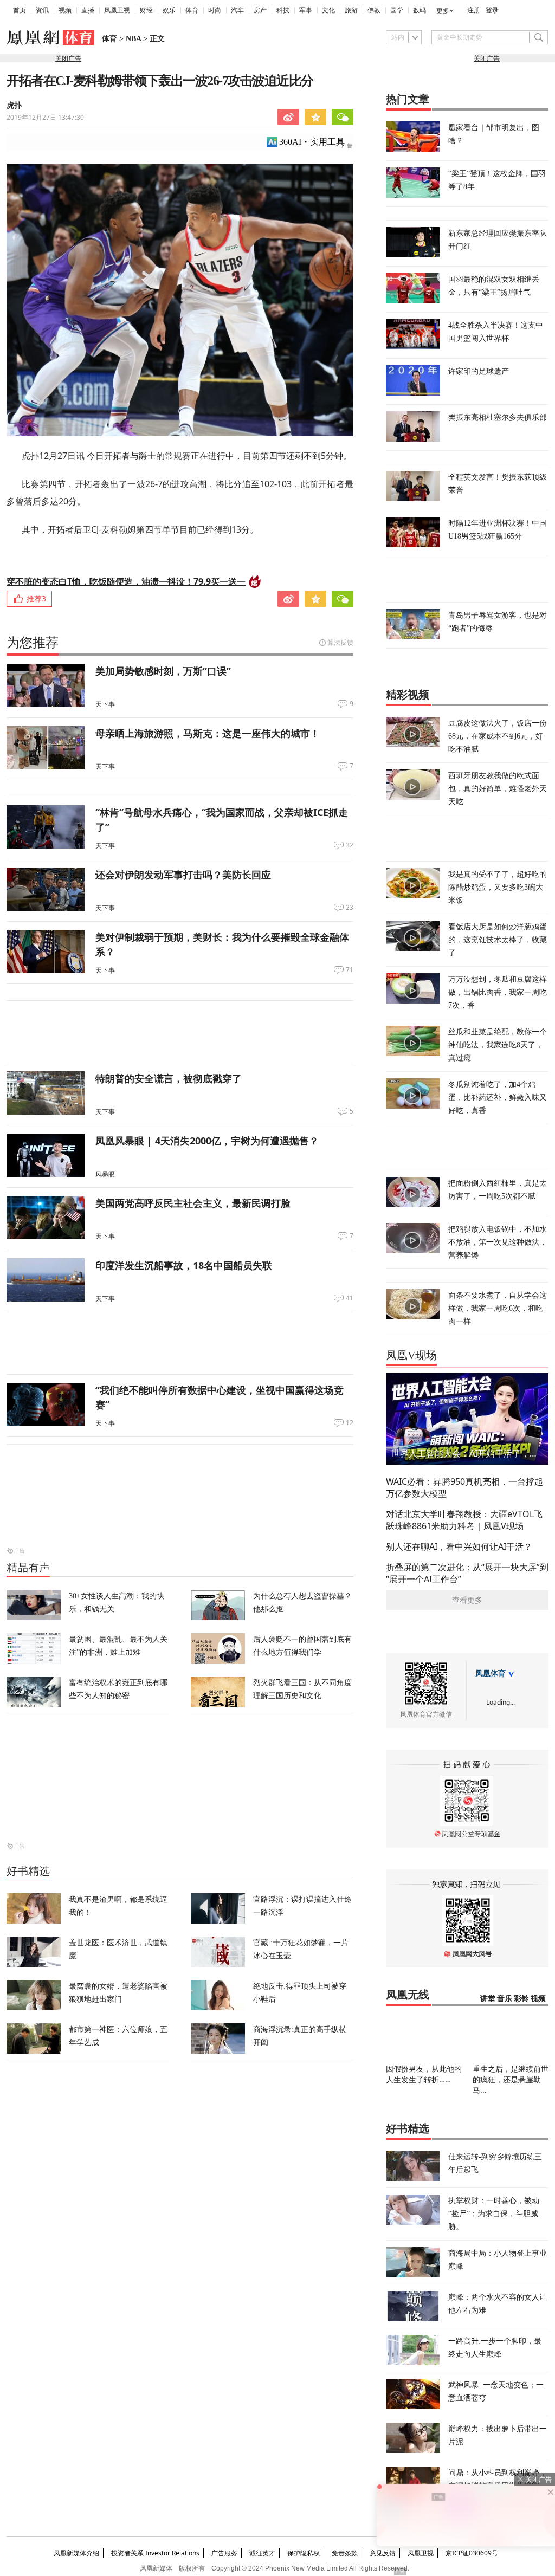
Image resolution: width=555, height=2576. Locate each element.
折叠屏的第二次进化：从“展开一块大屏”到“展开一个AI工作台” (467, 1573)
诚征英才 (262, 2553)
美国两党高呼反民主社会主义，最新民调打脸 (193, 1203)
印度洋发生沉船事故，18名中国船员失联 (184, 1265)
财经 (146, 10)
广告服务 (224, 2553)
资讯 (42, 10)
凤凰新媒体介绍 (76, 2553)
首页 (20, 10)
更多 (443, 11)
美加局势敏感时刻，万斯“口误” (163, 671)
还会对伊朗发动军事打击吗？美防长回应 (183, 875)
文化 (328, 10)
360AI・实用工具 (312, 142)
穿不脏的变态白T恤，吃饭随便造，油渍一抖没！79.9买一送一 (126, 581)
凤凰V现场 (411, 1355)
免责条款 (345, 2553)
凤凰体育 (491, 1674)
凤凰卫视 (117, 10)
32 (350, 845)
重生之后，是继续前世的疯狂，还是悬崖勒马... (511, 2079)
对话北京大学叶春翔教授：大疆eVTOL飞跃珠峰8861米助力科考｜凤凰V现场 (464, 1520)
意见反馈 (383, 2553)
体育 (192, 10)
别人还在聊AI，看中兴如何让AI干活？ (459, 1546)
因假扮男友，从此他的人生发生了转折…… (424, 2074)
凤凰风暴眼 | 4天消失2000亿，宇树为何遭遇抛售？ (207, 1141)
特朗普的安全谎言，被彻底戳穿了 (169, 1078)
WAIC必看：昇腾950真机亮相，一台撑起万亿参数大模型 (464, 1487)
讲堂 (488, 1999)
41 (350, 1298)
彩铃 (521, 1999)
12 (350, 1423)
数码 (420, 10)
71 (350, 970)
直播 (88, 10)
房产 (260, 10)
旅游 (351, 10)
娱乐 (169, 10)
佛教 (374, 10)
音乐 (505, 1999)
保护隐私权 (304, 2553)
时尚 (215, 10)
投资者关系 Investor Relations (155, 2553)
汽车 (237, 10)
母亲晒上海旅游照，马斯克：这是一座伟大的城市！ (208, 733)
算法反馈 (340, 642)
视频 (65, 10)
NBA (133, 39)
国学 (397, 10)
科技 (283, 10)
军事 (306, 10)
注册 (474, 10)
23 (350, 908)
